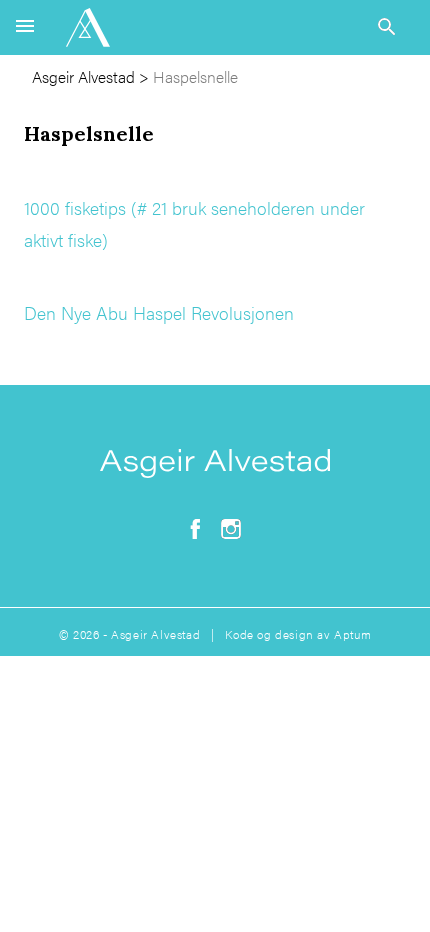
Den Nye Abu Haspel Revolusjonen (159, 312)
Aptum (352, 634)
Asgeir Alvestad (83, 76)
